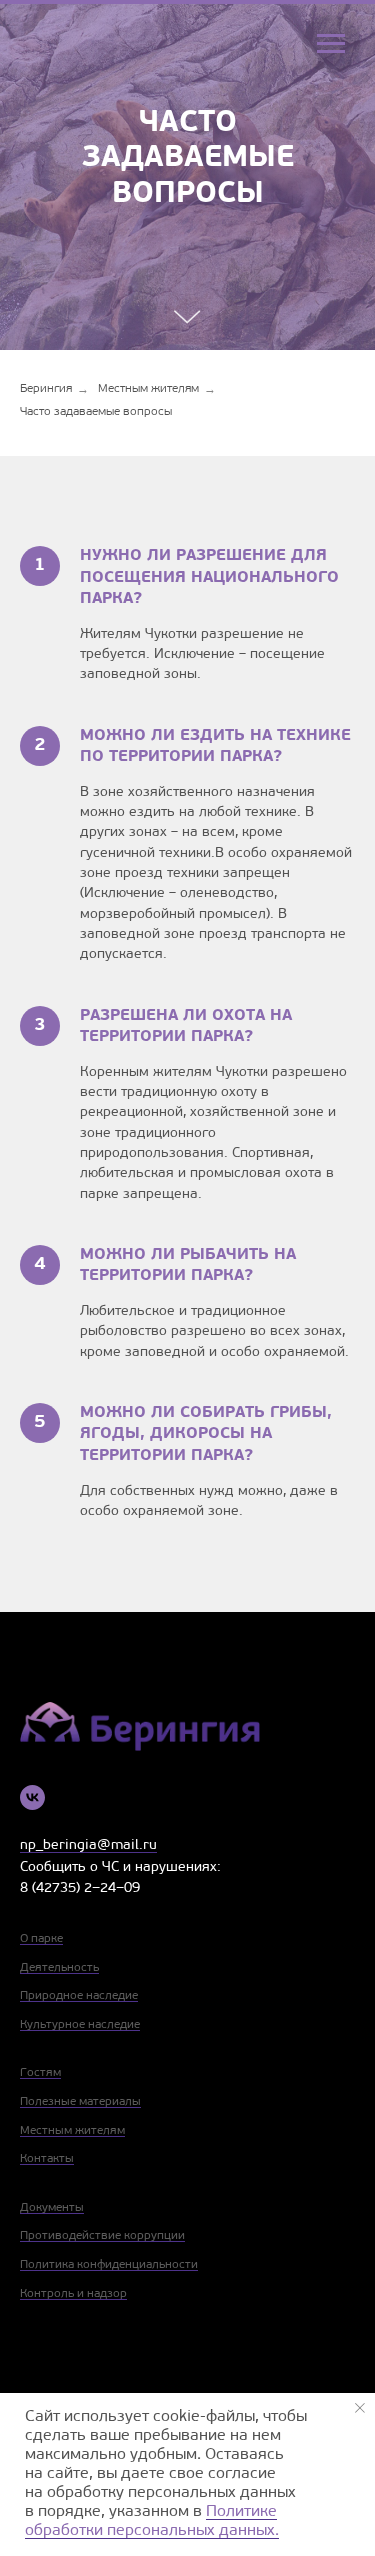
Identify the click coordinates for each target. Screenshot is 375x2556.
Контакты (47, 2159)
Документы (52, 2208)
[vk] (32, 1797)
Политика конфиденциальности (109, 2265)
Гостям (40, 2073)
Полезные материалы (80, 2102)
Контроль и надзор (73, 2294)
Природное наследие (79, 1996)
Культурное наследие (80, 2025)
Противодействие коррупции (102, 2236)
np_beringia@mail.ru (88, 1845)
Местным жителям (148, 389)
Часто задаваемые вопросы (96, 412)
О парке (41, 1939)
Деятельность (59, 1968)
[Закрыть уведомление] (360, 2408)
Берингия (46, 389)
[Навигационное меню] (331, 44)
